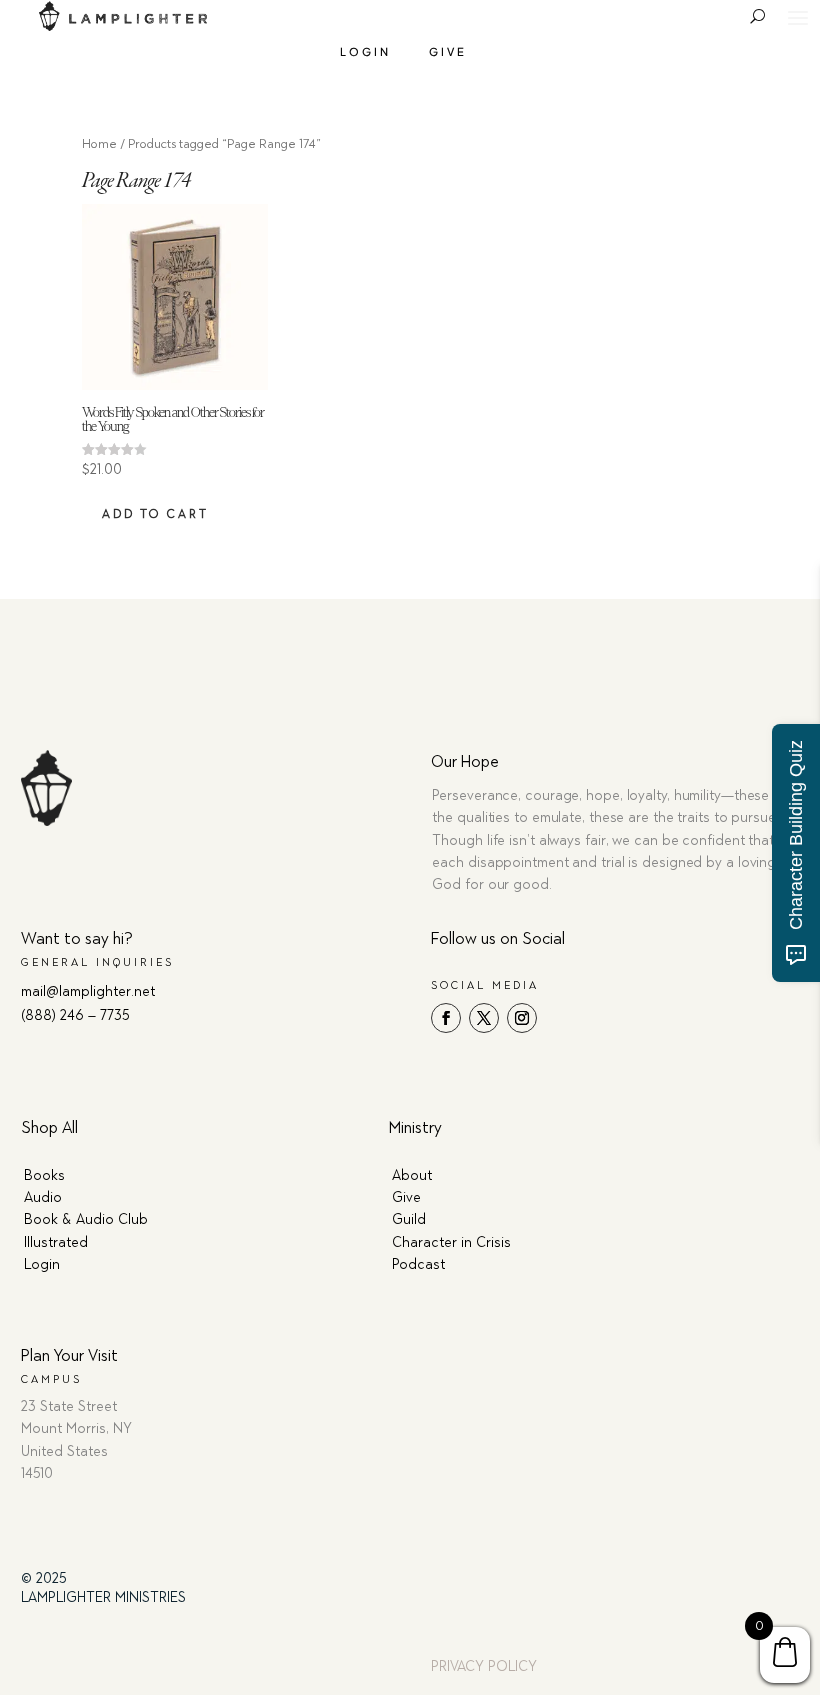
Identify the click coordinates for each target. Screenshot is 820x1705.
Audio (43, 1197)
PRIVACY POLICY (484, 1666)
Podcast (418, 1264)
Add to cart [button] (155, 514)
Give (448, 51)
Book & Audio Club (86, 1219)
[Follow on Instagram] (522, 1018)
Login (365, 51)
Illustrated (56, 1242)
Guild (409, 1219)
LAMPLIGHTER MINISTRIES (103, 1597)
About (412, 1175)
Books (44, 1175)
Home (99, 143)
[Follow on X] (484, 1018)
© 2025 (44, 1578)
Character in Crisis (451, 1242)
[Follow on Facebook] (446, 1018)
